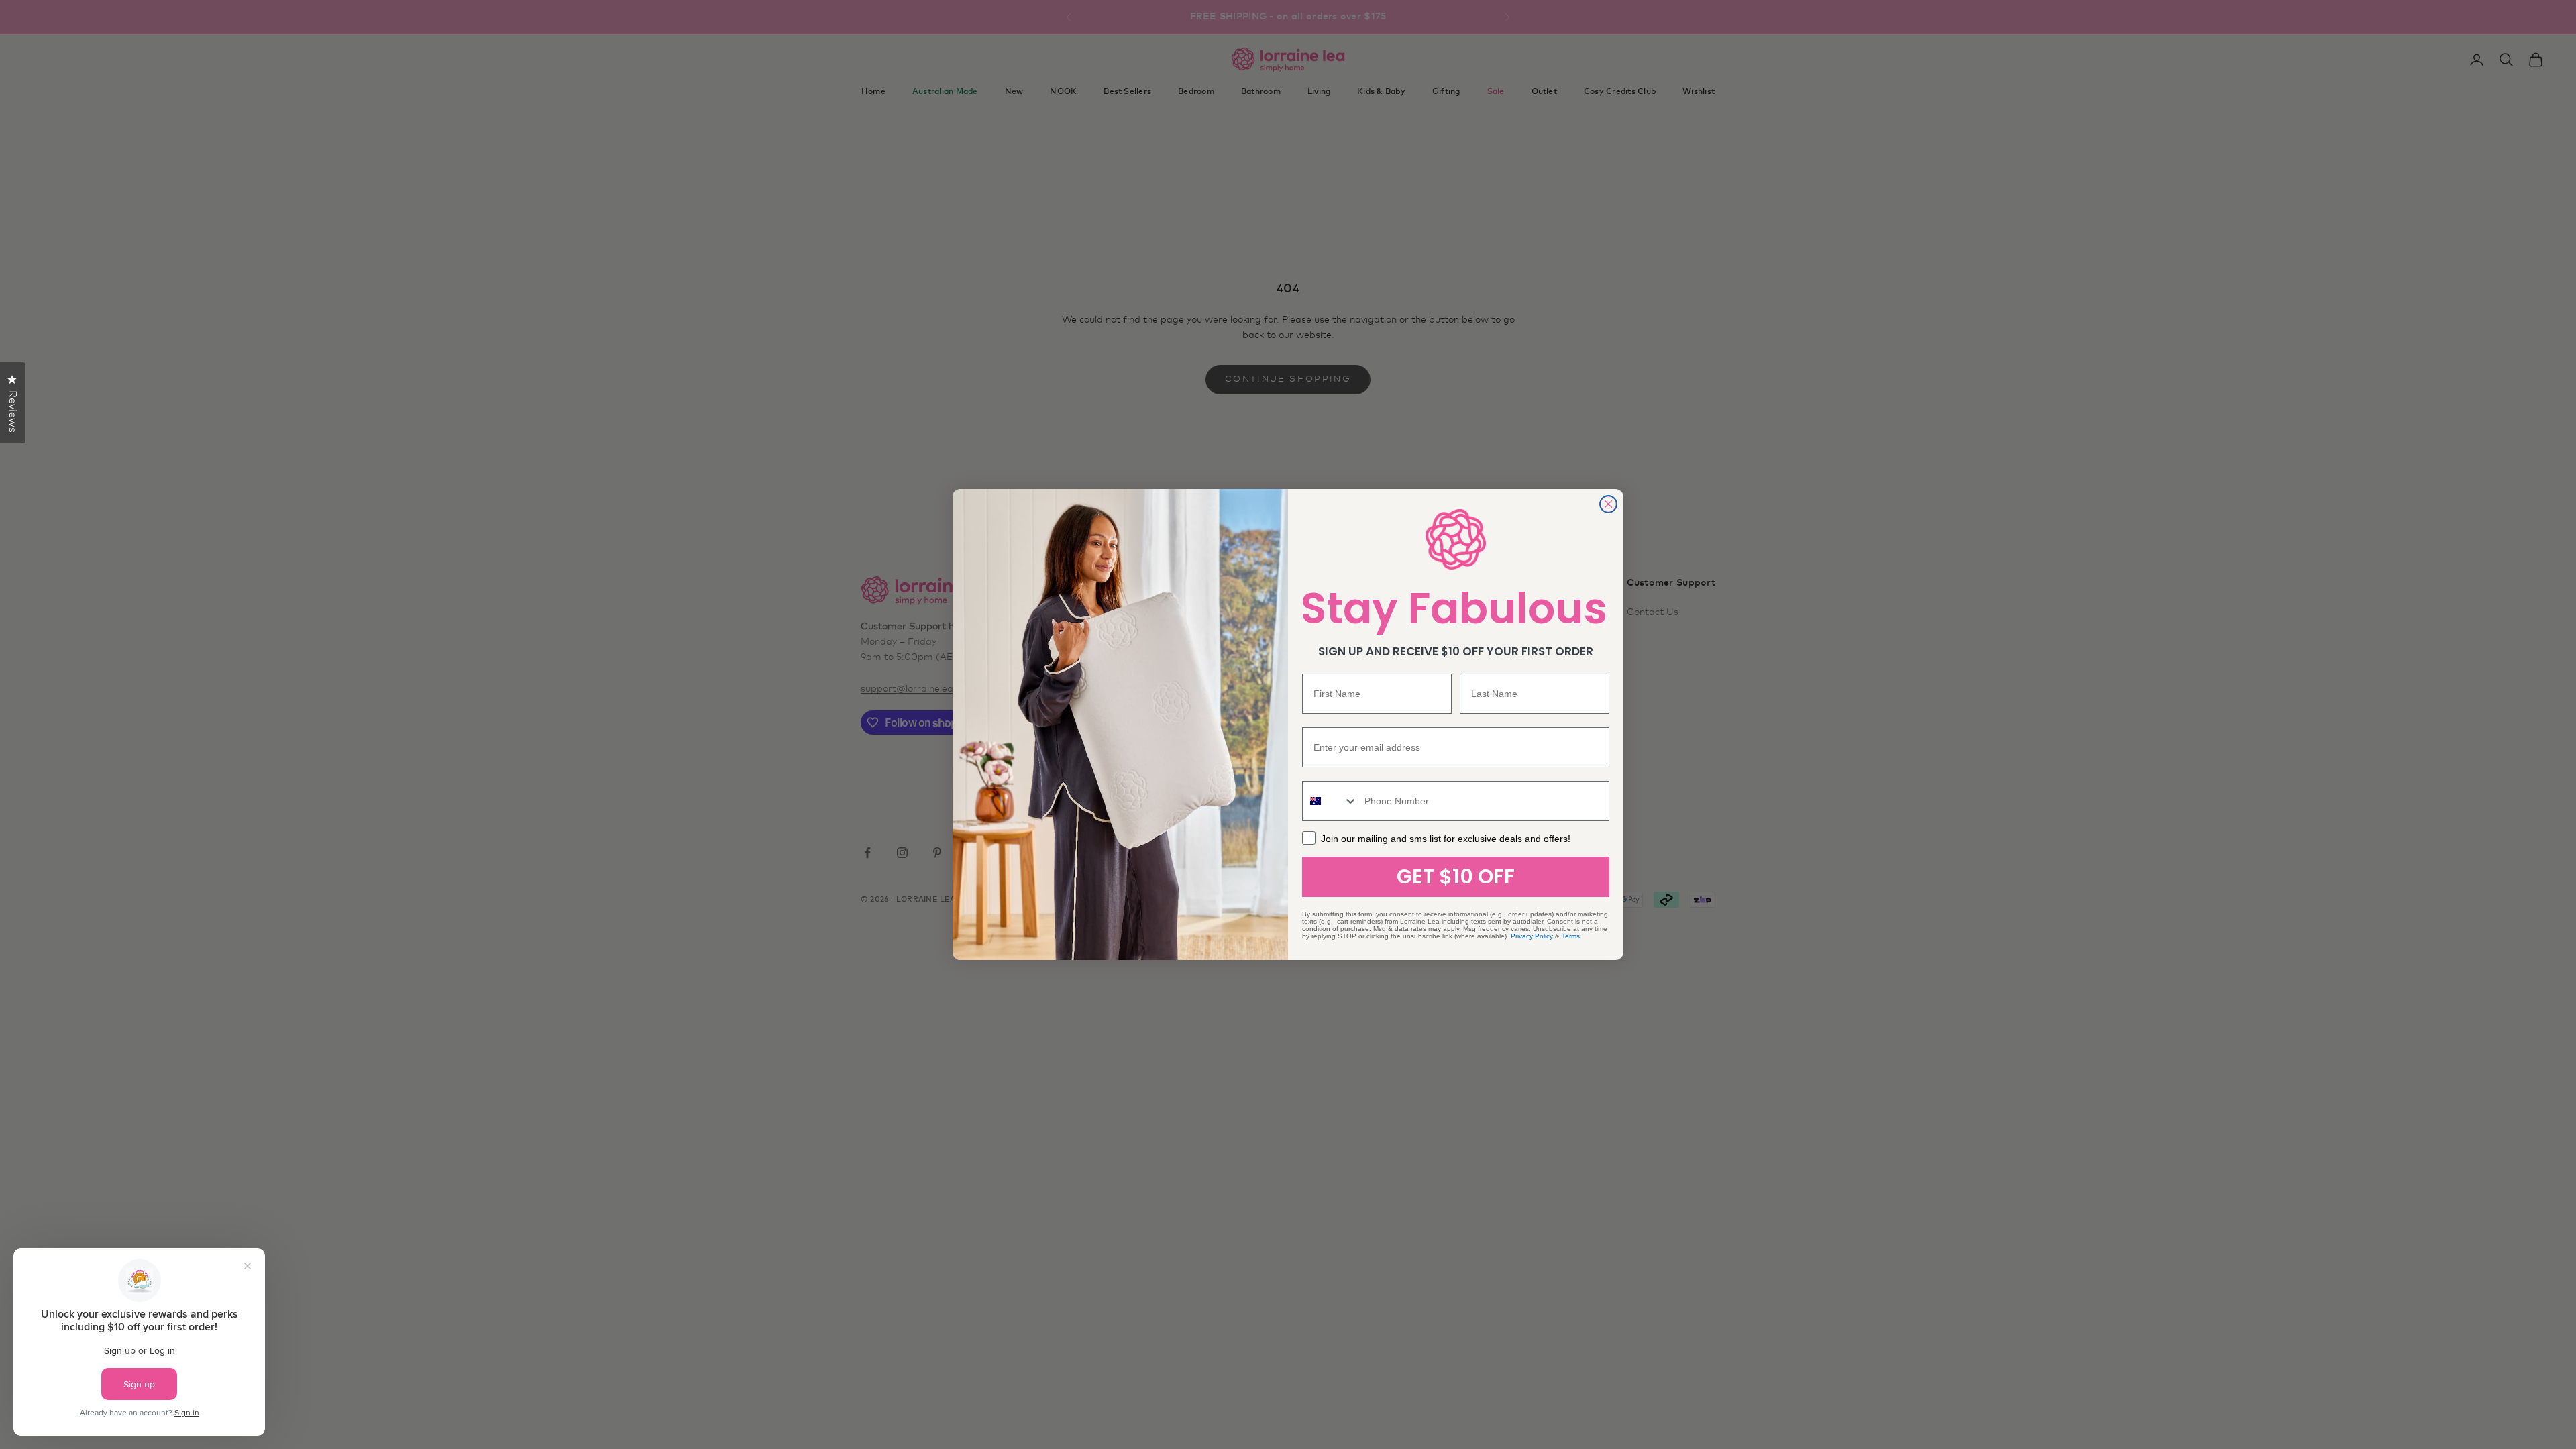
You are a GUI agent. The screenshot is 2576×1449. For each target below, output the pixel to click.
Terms (1571, 936)
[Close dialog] (1608, 504)
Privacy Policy (1532, 936)
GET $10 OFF (1456, 876)
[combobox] (1330, 801)
